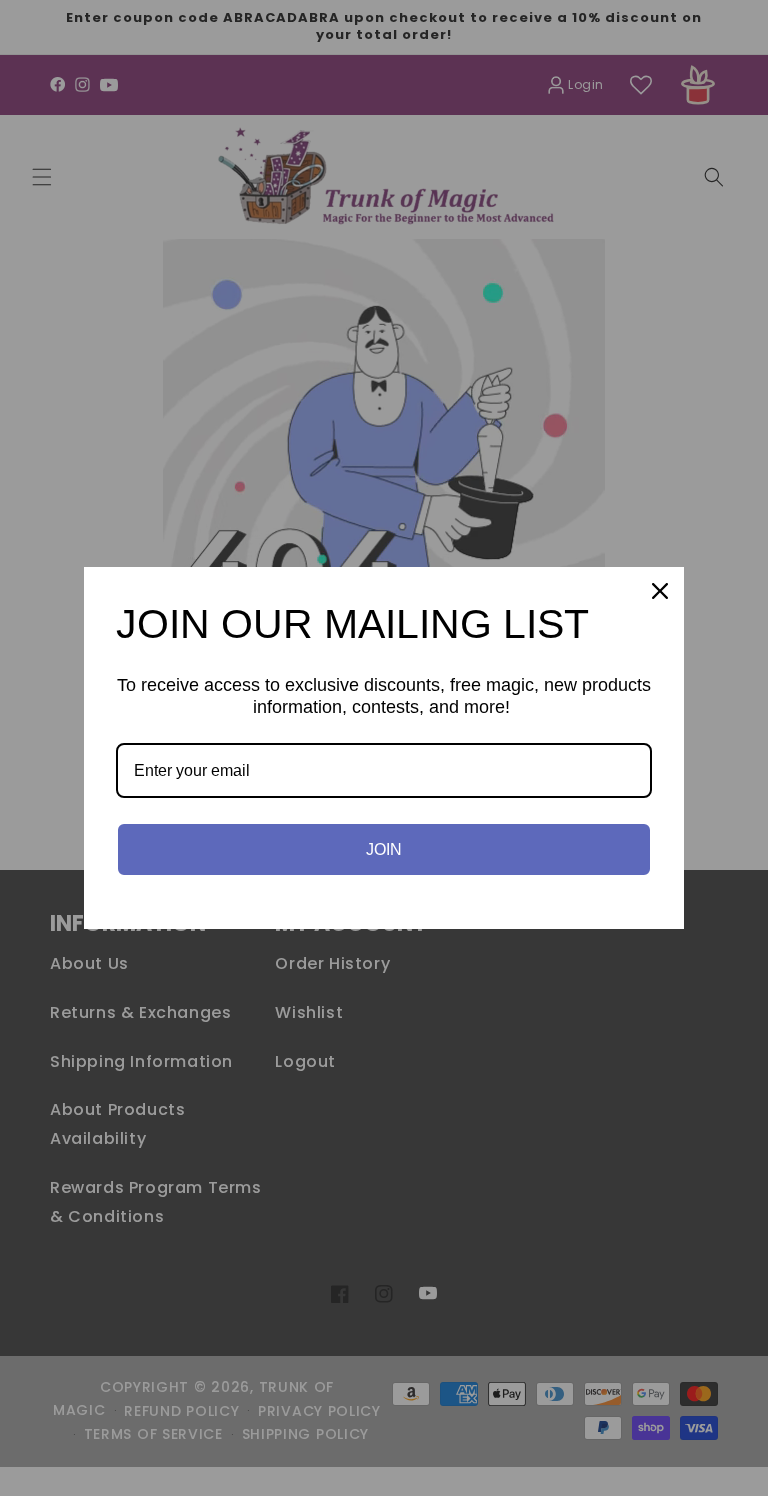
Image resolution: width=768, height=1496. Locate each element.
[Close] (660, 591)
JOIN (384, 849)
